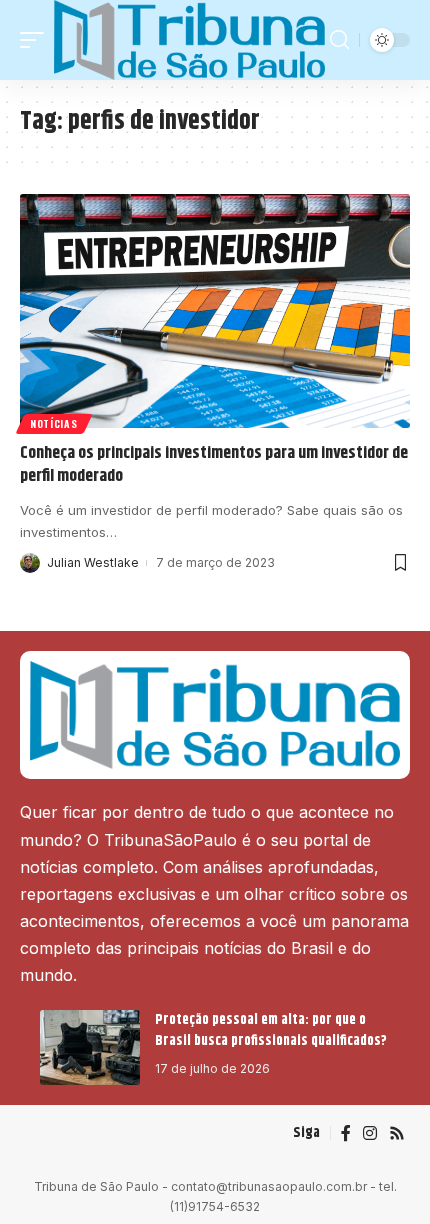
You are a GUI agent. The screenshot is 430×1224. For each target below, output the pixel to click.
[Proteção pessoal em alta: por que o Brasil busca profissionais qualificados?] (90, 1047)
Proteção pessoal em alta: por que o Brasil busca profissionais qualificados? (272, 1030)
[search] (339, 40)
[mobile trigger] (37, 40)
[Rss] (397, 1133)
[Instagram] (370, 1133)
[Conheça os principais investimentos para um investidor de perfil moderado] (215, 311)
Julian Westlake (93, 562)
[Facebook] (346, 1133)
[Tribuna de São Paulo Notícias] (189, 40)
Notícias (54, 423)
